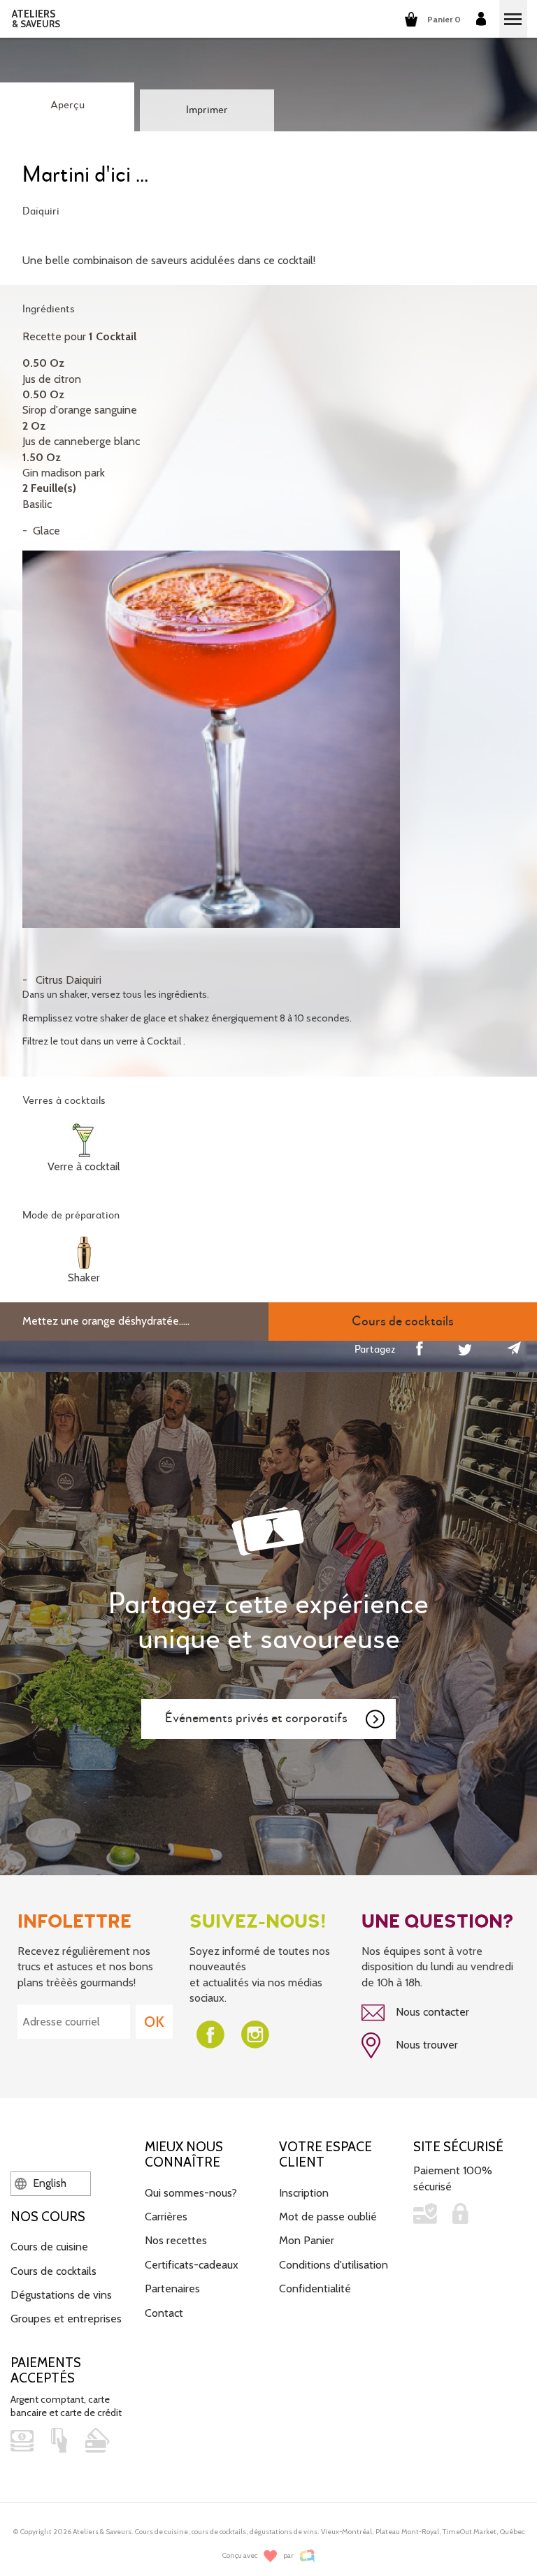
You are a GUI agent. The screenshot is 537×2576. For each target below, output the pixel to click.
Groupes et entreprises (66, 2319)
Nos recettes (176, 2240)
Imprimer (207, 110)
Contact (164, 2313)
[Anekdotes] (307, 2556)
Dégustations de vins (61, 2295)
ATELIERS (36, 19)
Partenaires (172, 2288)
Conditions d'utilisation (334, 2265)
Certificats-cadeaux (192, 2265)
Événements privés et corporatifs (256, 1718)
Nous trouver (425, 2045)
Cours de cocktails (53, 2271)
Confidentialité (315, 2288)
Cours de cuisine (49, 2247)
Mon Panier (307, 2240)
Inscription (304, 2193)
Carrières (166, 2217)
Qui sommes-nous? (191, 2193)
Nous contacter (431, 2012)
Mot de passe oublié (328, 2217)
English (48, 2183)
